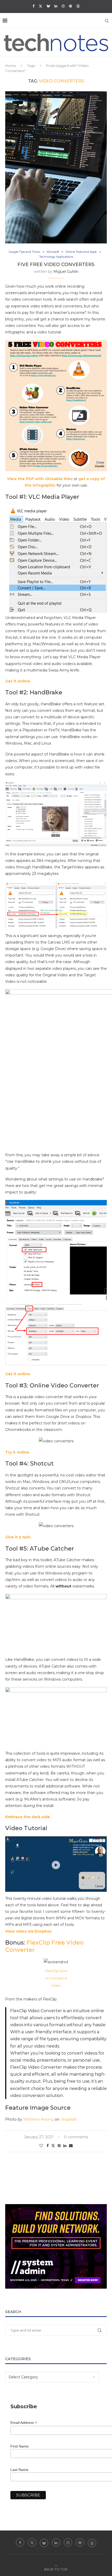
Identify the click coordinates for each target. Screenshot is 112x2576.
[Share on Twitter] (53, 2146)
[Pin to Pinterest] (59, 2146)
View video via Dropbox (28, 1931)
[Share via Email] (71, 2146)
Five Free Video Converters (56, 264)
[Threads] (78, 6)
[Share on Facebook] (48, 2146)
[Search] (107, 21)
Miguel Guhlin (66, 272)
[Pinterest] (70, 6)
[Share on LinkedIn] (65, 2146)
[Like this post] (41, 2146)
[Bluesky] (48, 6)
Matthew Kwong (38, 2119)
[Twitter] (41, 6)
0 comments (76, 2137)
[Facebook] (33, 6)
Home (11, 66)
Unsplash (69, 2119)
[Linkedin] (56, 6)
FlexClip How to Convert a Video (56, 1978)
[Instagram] (63, 6)
